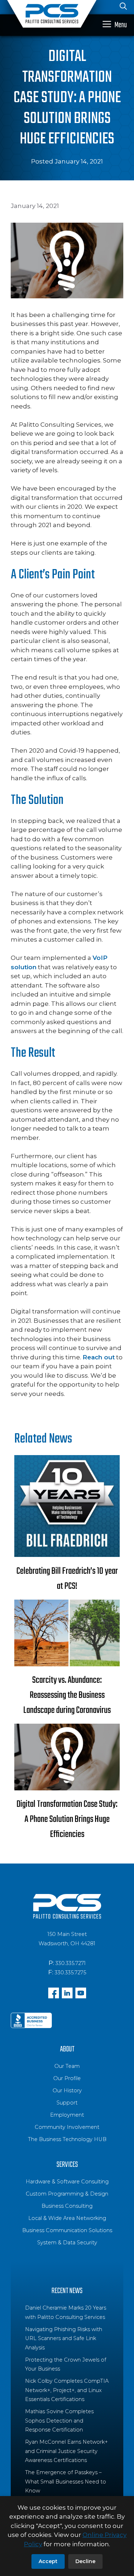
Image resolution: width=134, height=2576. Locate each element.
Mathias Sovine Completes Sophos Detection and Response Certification (59, 2421)
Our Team (67, 2066)
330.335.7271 (71, 1963)
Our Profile (67, 2078)
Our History (67, 2090)
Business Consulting (67, 2206)
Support (67, 2103)
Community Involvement (67, 2127)
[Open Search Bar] (123, 7)
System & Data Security (67, 2243)
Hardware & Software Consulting (67, 2182)
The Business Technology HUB (67, 2139)
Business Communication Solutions (67, 2230)
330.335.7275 (70, 1973)
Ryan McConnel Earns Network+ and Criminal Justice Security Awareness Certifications (66, 2451)
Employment (67, 2115)
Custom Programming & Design (67, 2194)
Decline (85, 2561)
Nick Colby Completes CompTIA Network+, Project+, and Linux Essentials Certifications (67, 2390)
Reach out (99, 1357)
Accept (48, 2561)
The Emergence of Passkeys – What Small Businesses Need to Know (66, 2482)
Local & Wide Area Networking (67, 2218)
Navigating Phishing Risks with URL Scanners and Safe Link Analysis (64, 2338)
